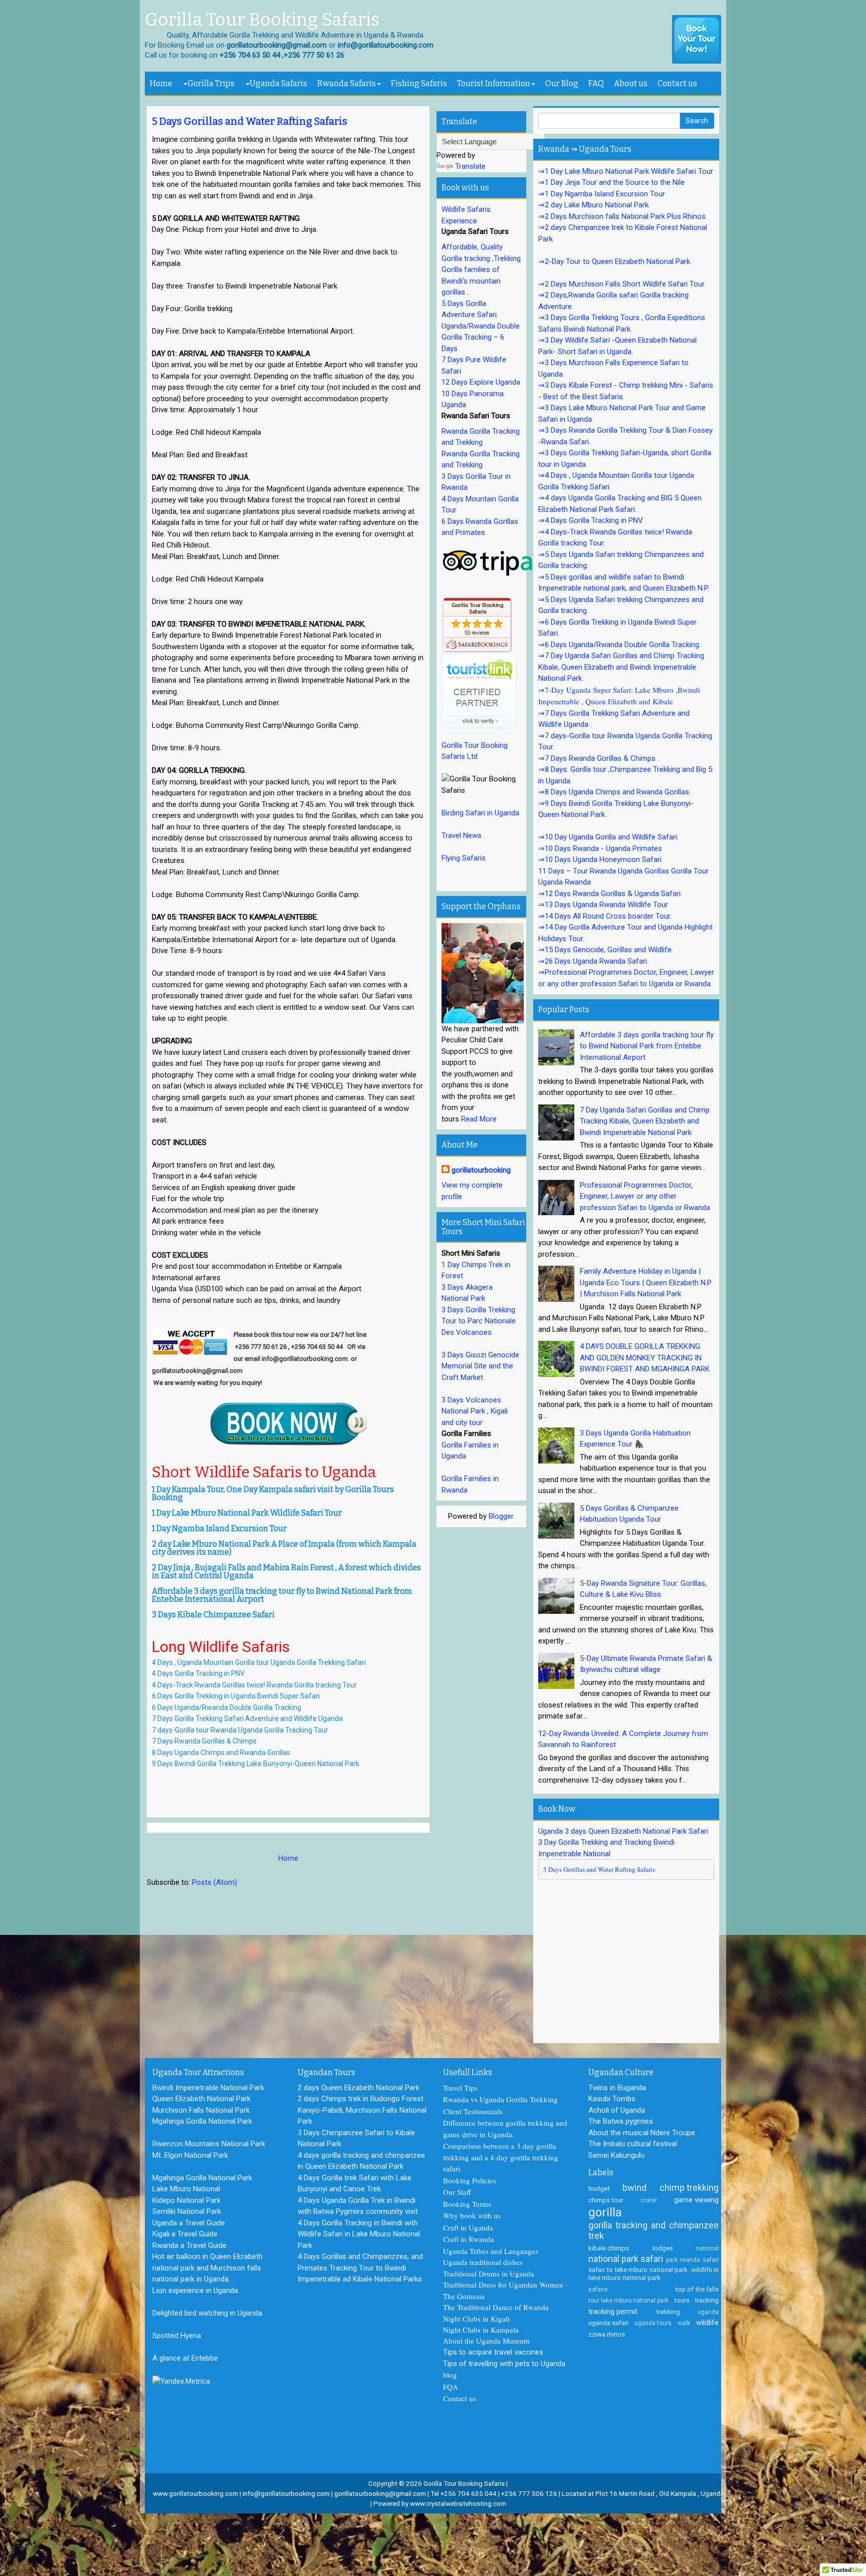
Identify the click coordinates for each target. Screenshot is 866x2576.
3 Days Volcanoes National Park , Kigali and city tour (475, 1411)
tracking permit (613, 2312)
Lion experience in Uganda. (196, 2291)
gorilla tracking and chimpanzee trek (654, 2231)
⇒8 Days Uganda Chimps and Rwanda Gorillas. (614, 792)
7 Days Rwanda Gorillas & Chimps (205, 1741)
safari (711, 2260)
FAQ (596, 83)
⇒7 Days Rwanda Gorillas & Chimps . (599, 758)
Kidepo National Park (186, 2200)
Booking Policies (470, 2180)
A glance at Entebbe (185, 2358)
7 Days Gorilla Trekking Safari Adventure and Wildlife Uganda (247, 1719)
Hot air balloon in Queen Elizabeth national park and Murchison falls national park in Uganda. (207, 2268)
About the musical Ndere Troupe (642, 2133)
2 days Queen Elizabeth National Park (359, 2088)
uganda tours (653, 2323)
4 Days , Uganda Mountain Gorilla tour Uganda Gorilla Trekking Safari (259, 1662)
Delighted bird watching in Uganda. (208, 2313)
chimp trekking (689, 2188)
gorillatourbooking (481, 1170)
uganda (708, 2312)
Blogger (501, 1516)
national (707, 2248)
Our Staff (457, 2192)
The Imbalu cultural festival (633, 2144)
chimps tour (606, 2200)
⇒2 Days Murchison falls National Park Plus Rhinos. (623, 216)
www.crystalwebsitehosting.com (458, 2503)
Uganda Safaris (278, 83)
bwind (634, 2188)
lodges (663, 2248)
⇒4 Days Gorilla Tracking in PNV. (591, 520)
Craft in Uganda (468, 2227)
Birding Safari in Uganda (480, 813)
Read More (479, 1119)
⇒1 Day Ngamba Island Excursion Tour (602, 194)
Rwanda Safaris (347, 83)
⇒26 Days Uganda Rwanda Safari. (593, 961)
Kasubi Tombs (612, 2099)
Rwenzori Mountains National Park (209, 2144)
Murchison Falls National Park (201, 2110)
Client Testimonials (473, 2111)
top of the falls (697, 2289)
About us (631, 83)
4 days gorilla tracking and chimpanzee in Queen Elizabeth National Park (361, 2161)
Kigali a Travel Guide (185, 2234)
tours (682, 2300)
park (672, 2260)
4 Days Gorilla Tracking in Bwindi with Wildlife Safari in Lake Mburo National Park (359, 2234)
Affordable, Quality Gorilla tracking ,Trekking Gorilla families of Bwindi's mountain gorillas (481, 269)
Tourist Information (494, 83)
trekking (668, 2312)
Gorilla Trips (211, 83)
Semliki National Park (187, 2211)
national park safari (626, 2259)
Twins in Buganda (617, 2088)
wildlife (707, 2323)
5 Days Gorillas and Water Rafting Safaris (250, 121)
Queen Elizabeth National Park (201, 2099)
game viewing (696, 2200)
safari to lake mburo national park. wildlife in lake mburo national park (654, 2273)
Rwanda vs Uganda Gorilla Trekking (500, 2099)
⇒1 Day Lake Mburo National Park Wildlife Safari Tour (626, 171)
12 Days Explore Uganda (481, 382)
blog (450, 2375)
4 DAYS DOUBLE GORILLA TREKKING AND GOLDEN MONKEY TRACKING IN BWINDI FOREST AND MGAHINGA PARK (645, 1358)
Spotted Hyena (177, 2336)
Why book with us (472, 2215)
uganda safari (608, 2323)
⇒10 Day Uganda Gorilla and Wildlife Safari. (608, 837)
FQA (451, 2387)
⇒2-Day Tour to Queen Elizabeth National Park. (615, 261)
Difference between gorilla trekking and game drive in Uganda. (505, 2128)
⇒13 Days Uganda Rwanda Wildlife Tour (603, 905)
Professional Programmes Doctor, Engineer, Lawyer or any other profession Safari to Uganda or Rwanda (645, 1196)
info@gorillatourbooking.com (286, 2493)
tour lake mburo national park (628, 2301)
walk (684, 2323)
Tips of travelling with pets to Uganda (504, 2364)
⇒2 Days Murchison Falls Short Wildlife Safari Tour (621, 284)
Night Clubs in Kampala (481, 2330)
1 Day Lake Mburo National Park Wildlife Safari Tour (247, 1513)
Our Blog (562, 83)
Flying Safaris (464, 858)
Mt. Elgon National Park (190, 2155)
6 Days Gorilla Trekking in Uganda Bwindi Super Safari (236, 1696)
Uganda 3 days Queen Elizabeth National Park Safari (623, 1831)
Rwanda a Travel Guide (189, 2245)
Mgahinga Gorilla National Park (202, 2121)
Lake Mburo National (186, 2189)
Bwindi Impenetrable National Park (208, 2088)
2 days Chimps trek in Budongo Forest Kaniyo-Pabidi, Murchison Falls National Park (362, 2110)
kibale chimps (609, 2248)
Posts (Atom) (214, 1882)
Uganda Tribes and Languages (491, 2251)
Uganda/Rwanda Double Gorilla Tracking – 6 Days (481, 337)
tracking (707, 2300)
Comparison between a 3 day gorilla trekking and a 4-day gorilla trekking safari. (501, 2157)
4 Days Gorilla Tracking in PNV (198, 1673)
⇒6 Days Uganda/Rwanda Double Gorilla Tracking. (619, 645)
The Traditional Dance (478, 2307)
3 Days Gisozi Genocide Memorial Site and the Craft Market (480, 1366)
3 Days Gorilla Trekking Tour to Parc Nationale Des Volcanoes (479, 1321)
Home (161, 83)
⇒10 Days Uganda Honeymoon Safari (600, 860)
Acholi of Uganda (617, 2110)
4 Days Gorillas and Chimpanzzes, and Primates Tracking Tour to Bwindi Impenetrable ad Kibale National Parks (360, 2268)
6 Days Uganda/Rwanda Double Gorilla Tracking (227, 1707)
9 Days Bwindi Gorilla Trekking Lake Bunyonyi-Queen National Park (256, 1764)
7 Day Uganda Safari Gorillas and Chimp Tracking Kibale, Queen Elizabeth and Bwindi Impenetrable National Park (645, 1121)
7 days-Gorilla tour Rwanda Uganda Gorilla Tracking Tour (241, 1730)
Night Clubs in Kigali (476, 2319)
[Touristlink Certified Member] (479, 690)
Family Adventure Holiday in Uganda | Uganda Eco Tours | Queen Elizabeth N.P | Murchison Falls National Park (646, 1282)
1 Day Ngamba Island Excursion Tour (219, 1528)
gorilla (605, 2212)
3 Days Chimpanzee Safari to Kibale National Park (356, 2138)
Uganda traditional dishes (483, 2262)
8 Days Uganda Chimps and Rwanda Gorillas (221, 1753)
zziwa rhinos (607, 2334)
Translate (470, 166)
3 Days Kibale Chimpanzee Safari (213, 1615)
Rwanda (536, 2307)
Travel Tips (460, 2088)
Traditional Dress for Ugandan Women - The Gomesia (505, 2290)
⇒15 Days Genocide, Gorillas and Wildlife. (606, 950)
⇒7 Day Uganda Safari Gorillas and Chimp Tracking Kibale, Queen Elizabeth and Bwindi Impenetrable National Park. (621, 667)
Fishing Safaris (419, 83)
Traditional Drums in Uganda (489, 2273)
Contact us (677, 83)
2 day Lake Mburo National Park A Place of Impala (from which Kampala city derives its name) (284, 1548)
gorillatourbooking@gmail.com (380, 2493)
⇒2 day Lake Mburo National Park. (594, 205)
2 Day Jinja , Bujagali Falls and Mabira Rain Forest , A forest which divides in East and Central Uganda (286, 1571)
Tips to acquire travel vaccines (493, 2352)
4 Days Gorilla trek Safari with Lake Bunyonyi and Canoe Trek (355, 2184)
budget (599, 2188)
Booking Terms (467, 2204)
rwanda (690, 2260)
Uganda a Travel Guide (189, 2223)
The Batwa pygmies (621, 2121)
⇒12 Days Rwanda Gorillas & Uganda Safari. (610, 894)
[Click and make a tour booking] (697, 40)
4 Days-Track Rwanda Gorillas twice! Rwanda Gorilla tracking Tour (254, 1685)
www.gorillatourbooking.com (195, 2493)
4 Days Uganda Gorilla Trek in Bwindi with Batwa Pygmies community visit (358, 2206)
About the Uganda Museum (486, 2341)
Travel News (462, 835)
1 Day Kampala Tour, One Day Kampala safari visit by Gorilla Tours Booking (273, 1493)
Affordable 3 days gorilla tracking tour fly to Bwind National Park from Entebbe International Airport (282, 1595)
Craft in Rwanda (469, 2239)
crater (649, 2200)
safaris (598, 2289)
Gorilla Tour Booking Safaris (262, 20)
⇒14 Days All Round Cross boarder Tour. (605, 916)
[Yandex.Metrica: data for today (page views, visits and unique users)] (181, 2381)
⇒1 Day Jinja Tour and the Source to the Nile (611, 182)
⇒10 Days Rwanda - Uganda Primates (600, 848)
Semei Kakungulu (616, 2155)
